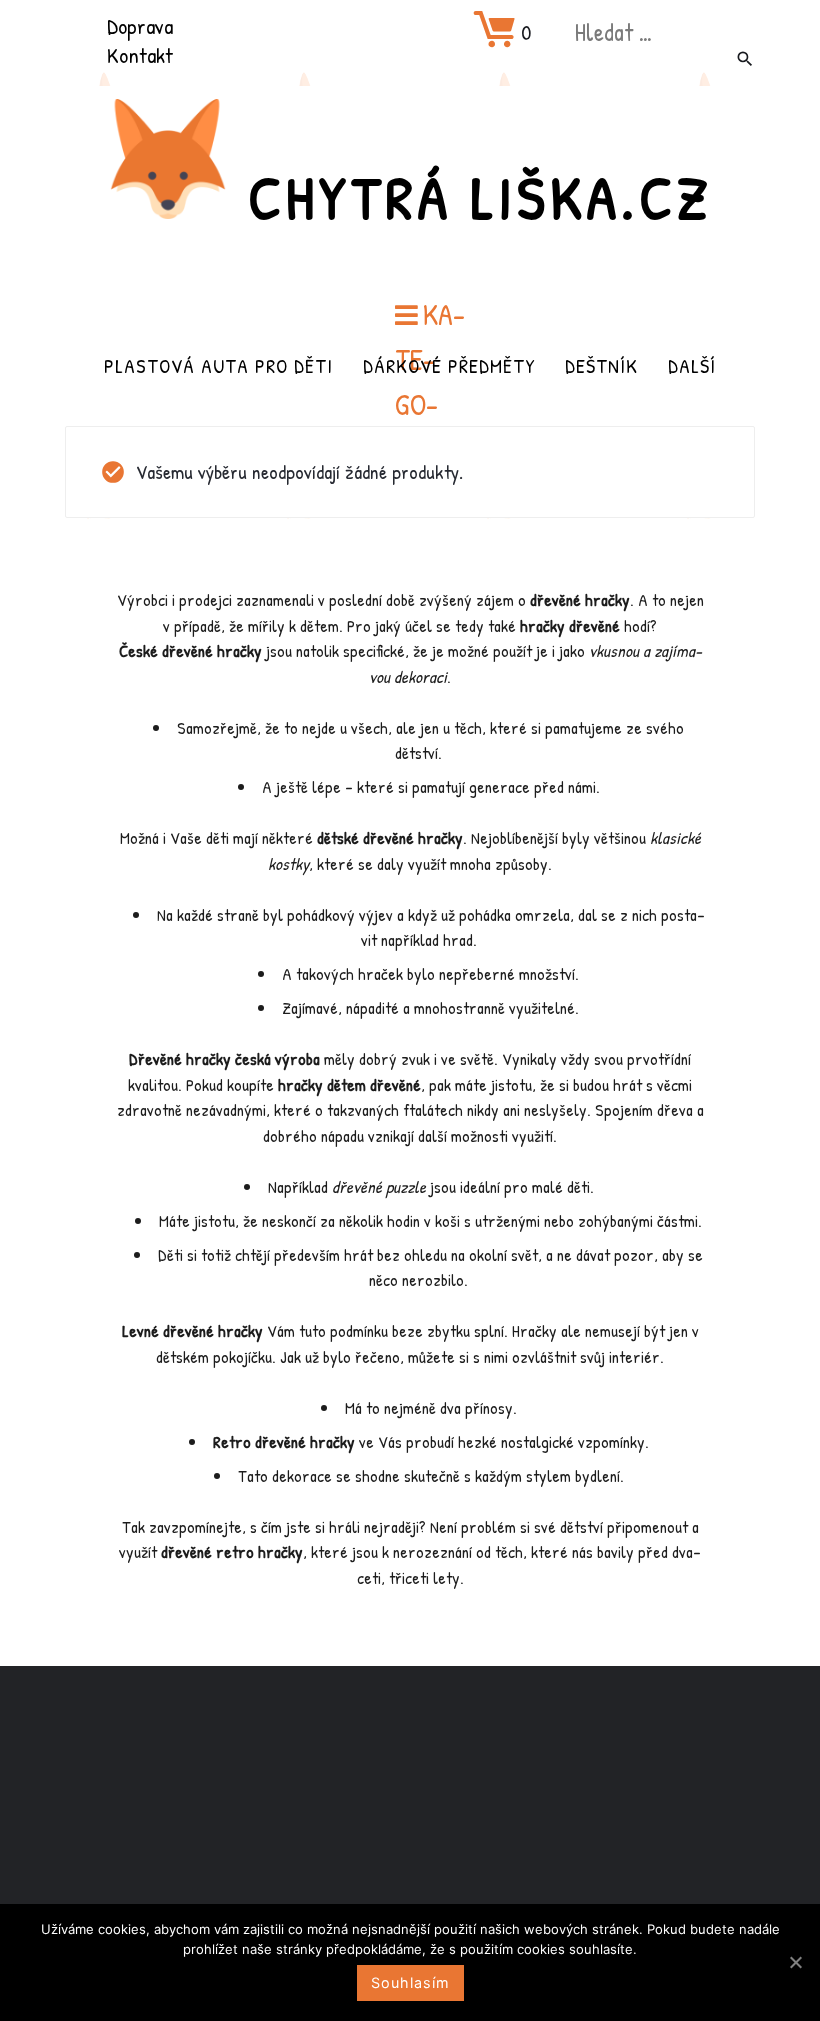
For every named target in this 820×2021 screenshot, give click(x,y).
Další (692, 365)
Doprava (140, 26)
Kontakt (140, 55)
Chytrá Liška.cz (480, 197)
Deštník (601, 365)
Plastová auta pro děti (218, 365)
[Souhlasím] (795, 1962)
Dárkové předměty (449, 365)
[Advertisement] (410, 1824)
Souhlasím (410, 1982)
